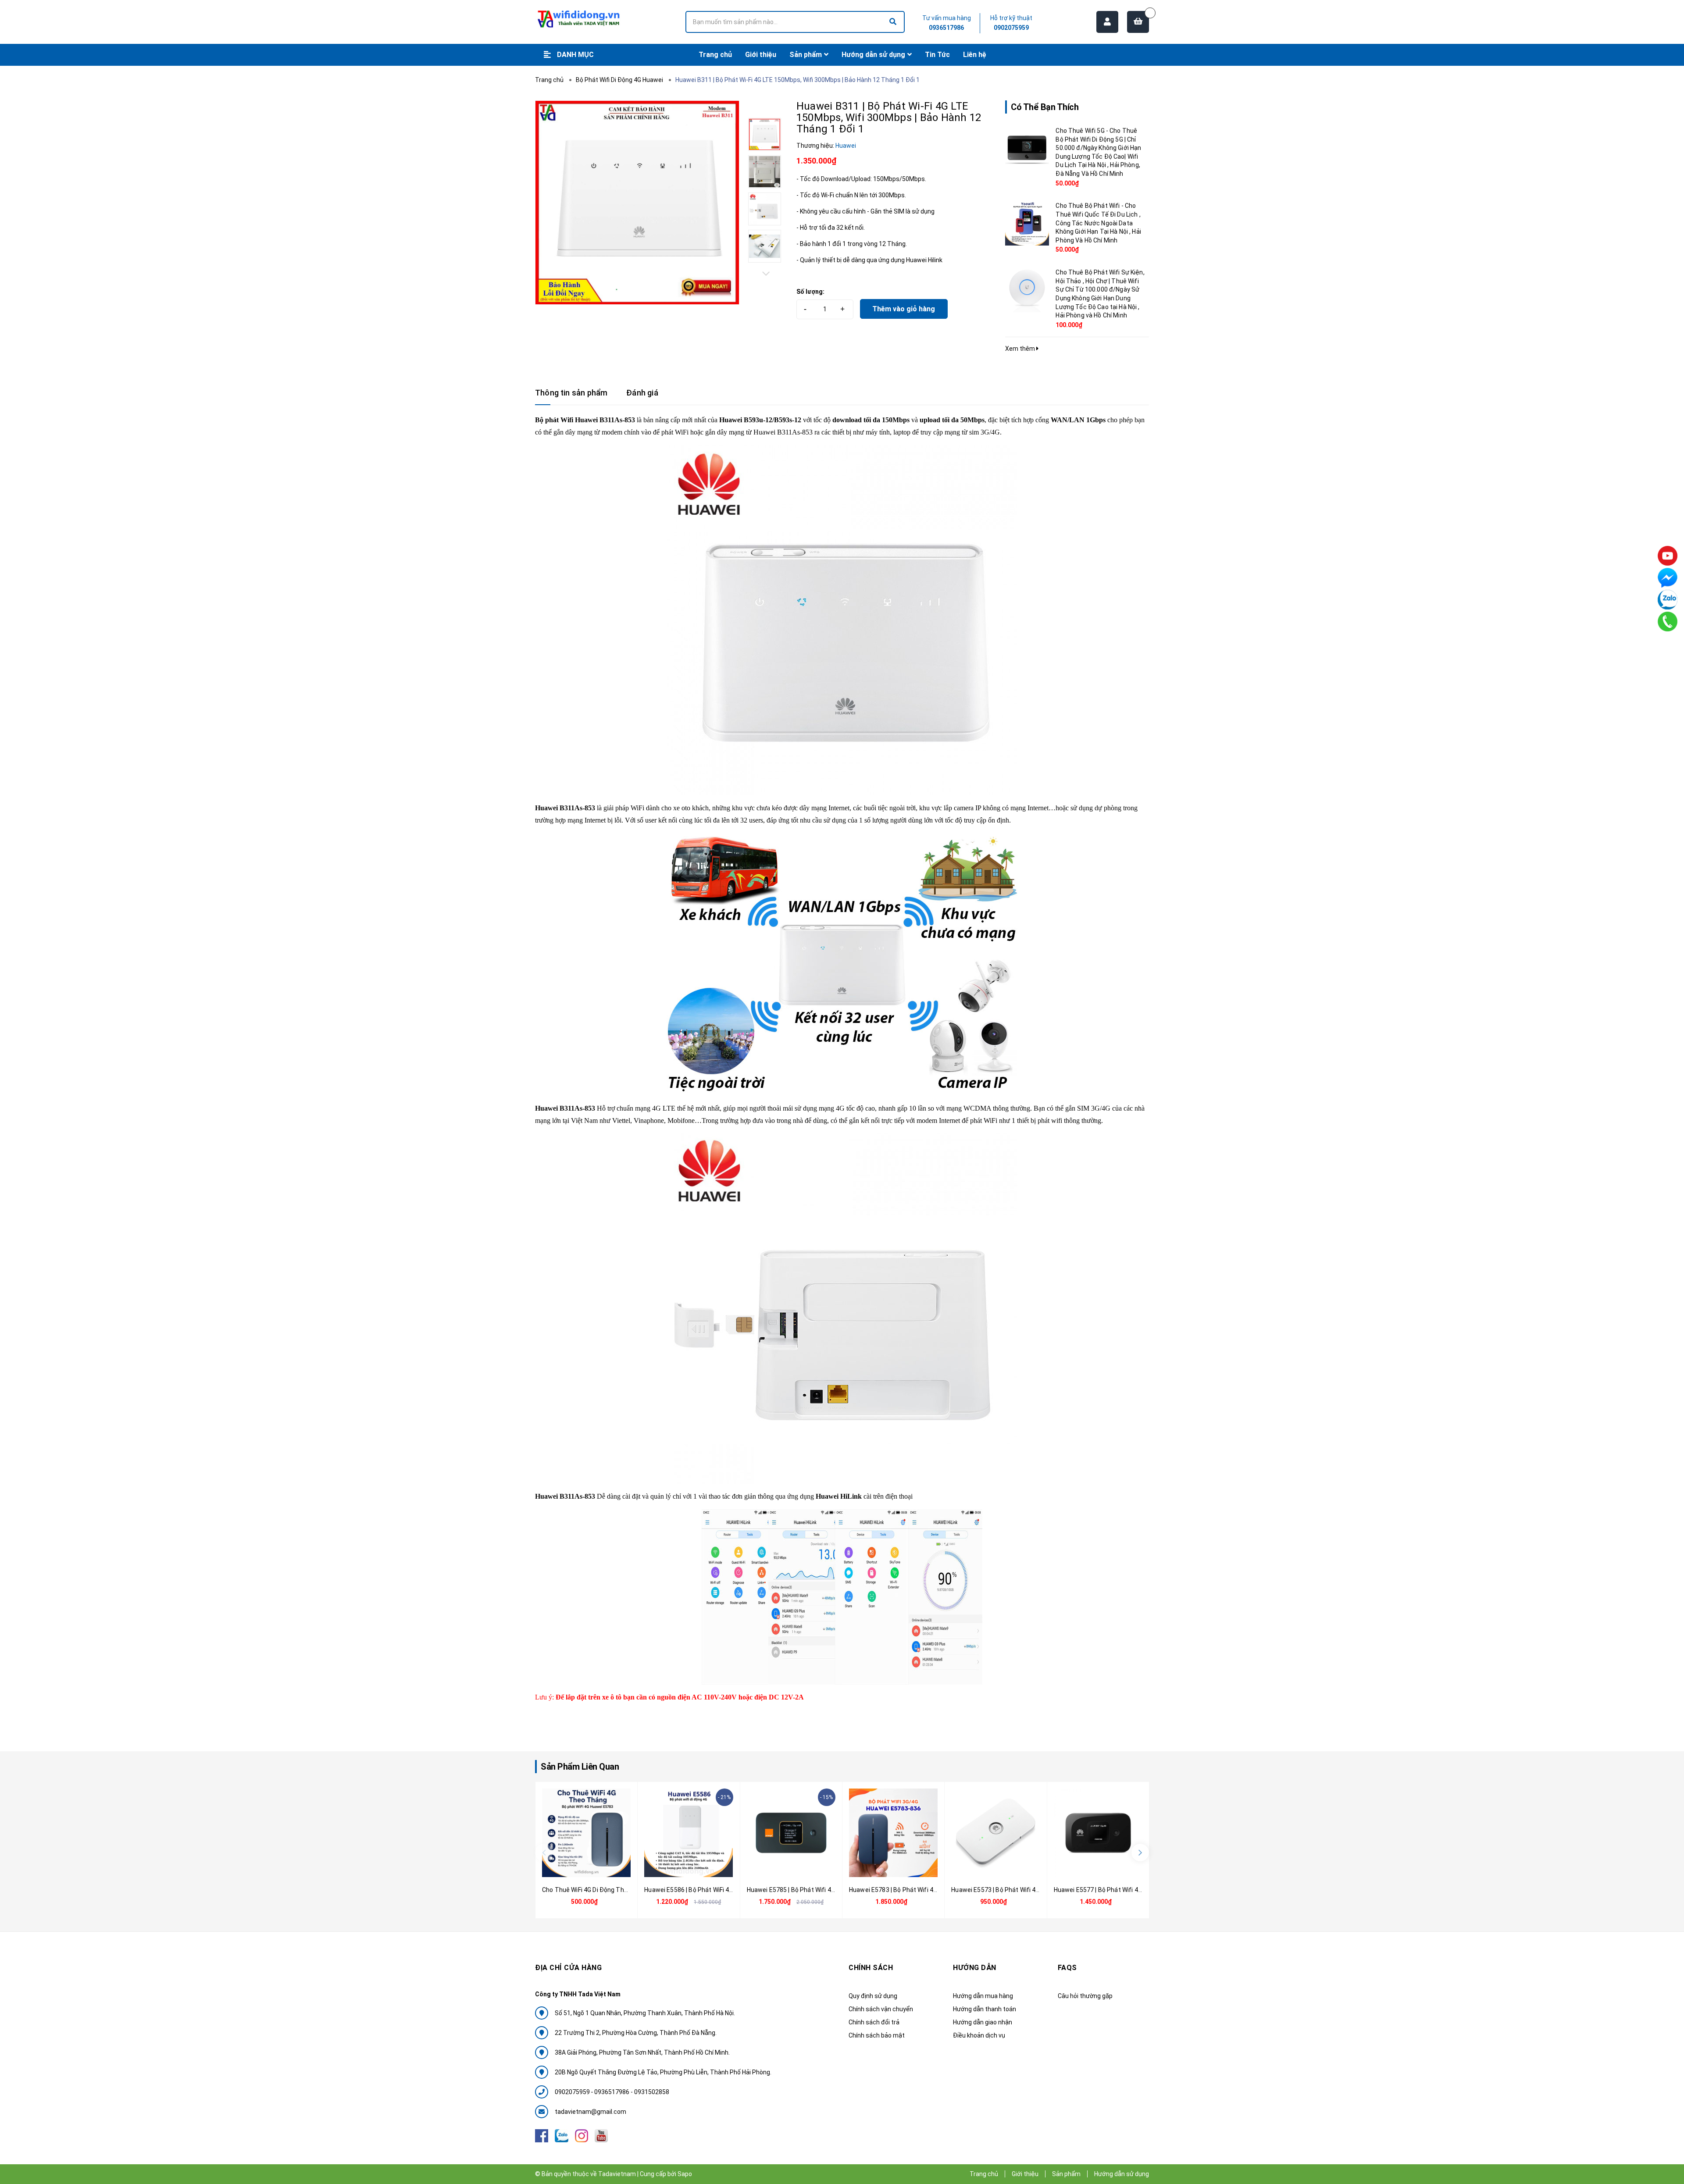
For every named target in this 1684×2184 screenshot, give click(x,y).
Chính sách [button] (871, 1968)
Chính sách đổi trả (874, 2022)
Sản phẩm (1066, 2174)
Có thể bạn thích (1045, 107)
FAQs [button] (1067, 1968)
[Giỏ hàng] (1138, 22)
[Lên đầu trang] (1666, 2138)
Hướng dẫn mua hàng (983, 1996)
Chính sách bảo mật (877, 2035)
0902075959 (1011, 28)
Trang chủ (984, 2174)
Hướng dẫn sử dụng (1122, 2174)
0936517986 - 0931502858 (632, 2092)
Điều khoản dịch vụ (979, 2035)
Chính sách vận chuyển (881, 2009)
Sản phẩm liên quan (580, 1767)
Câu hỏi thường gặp (1085, 1996)
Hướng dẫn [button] (975, 1968)
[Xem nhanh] (596, 1867)
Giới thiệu (1025, 2174)
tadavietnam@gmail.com (590, 2112)
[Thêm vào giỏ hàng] (576, 1867)
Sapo (685, 2174)
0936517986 (946, 28)
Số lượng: (810, 292)
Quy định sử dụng (873, 1996)
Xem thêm (1021, 349)
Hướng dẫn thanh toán (985, 2009)
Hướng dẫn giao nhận (983, 2022)
